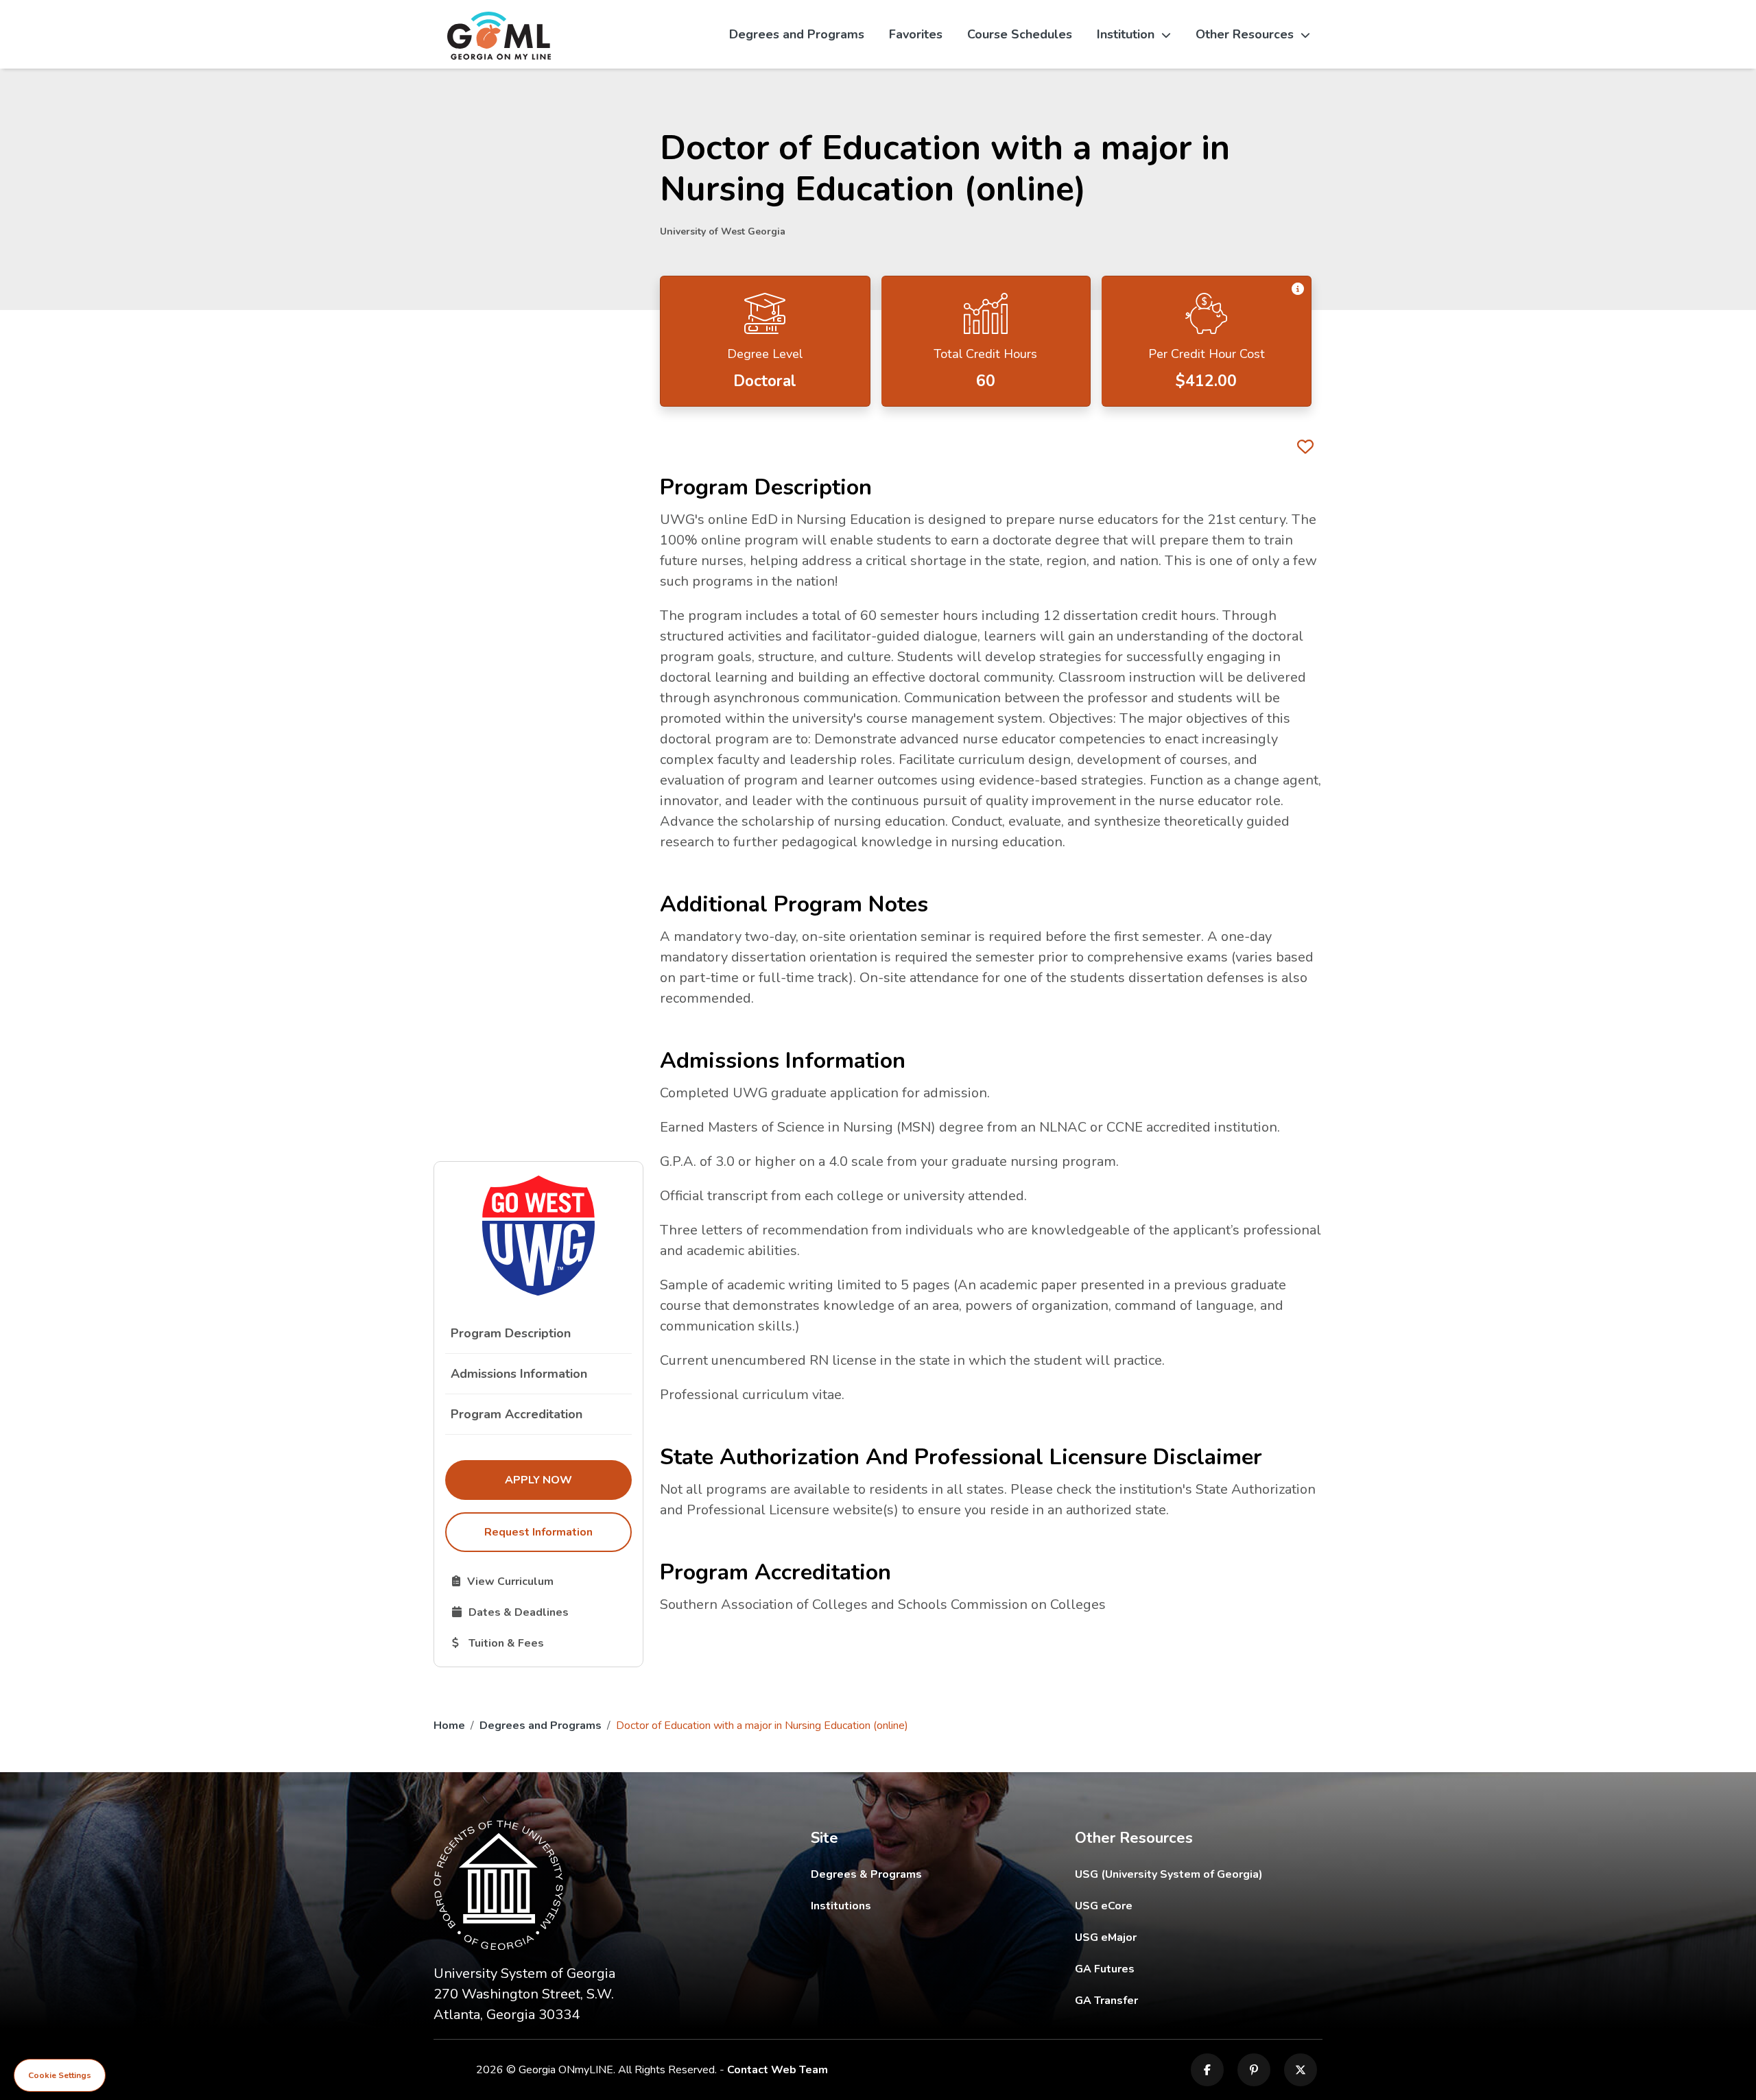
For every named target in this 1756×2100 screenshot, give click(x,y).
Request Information (538, 1532)
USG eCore (1184, 1906)
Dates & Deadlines (542, 1612)
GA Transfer (1199, 2000)
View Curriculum (542, 1581)
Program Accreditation (517, 1414)
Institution (1126, 34)
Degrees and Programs (797, 34)
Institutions (841, 1906)
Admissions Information (519, 1374)
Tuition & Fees (542, 1643)
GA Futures (1198, 1969)
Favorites (916, 34)
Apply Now (568, 1480)
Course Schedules (1020, 34)
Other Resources (1245, 34)
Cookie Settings (60, 2075)
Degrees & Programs (866, 1874)
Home (449, 1726)
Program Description (511, 1333)
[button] (1298, 289)
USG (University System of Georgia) (1179, 1874)
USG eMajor (1186, 1937)
